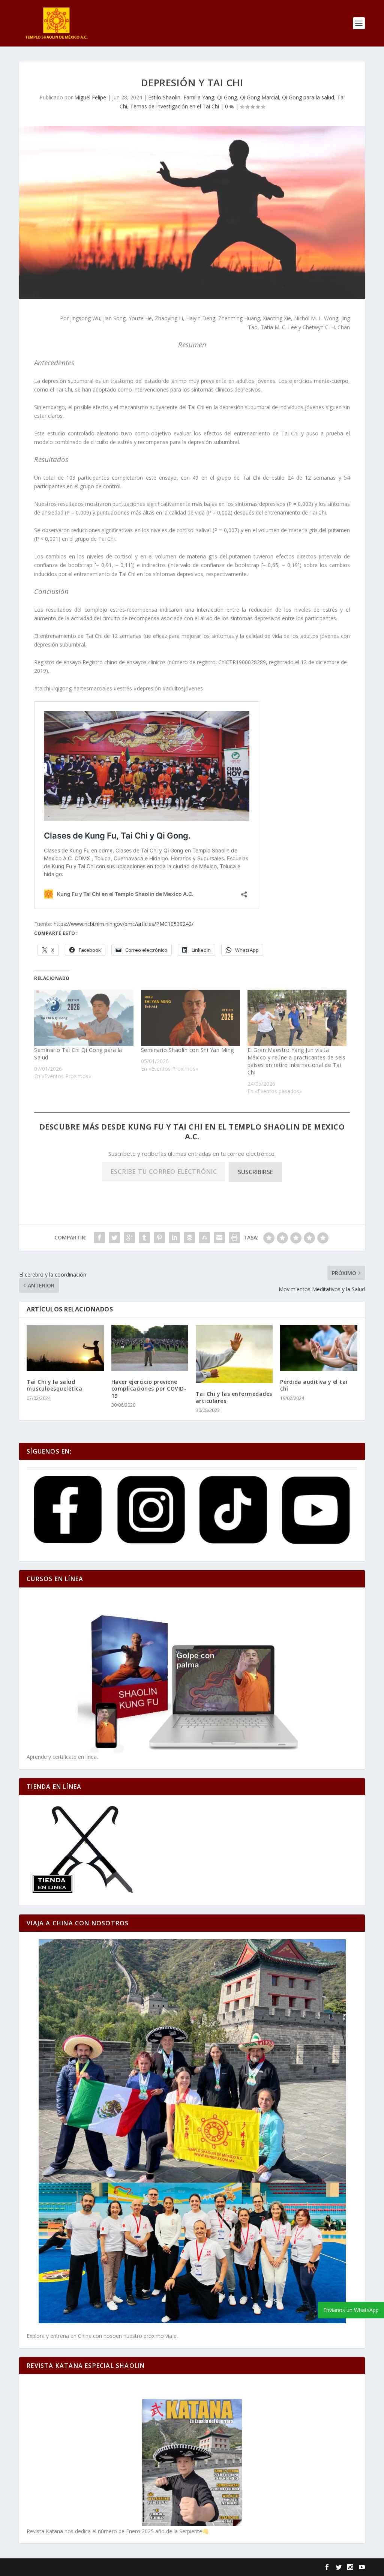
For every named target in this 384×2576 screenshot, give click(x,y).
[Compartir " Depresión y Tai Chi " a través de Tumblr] (144, 1238)
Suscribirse (255, 1172)
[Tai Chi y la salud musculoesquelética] (65, 1348)
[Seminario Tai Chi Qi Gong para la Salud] (84, 1018)
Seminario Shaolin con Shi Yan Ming (187, 1050)
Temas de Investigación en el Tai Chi (175, 106)
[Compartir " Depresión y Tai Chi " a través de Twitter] (114, 1238)
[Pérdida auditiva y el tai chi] (319, 1348)
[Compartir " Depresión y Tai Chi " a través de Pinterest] (159, 1238)
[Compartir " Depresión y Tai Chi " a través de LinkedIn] (174, 1238)
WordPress (147, 2567)
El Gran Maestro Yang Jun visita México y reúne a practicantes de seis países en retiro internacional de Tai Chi (297, 1061)
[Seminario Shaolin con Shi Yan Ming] (190, 1018)
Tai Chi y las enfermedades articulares (234, 1397)
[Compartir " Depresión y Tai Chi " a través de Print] (234, 1238)
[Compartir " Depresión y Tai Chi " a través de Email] (219, 1238)
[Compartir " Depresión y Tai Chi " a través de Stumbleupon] (204, 1238)
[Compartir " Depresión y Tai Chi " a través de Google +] (129, 1238)
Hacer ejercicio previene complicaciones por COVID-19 (149, 1389)
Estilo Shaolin (164, 97)
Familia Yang (199, 97)
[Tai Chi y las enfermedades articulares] (234, 1354)
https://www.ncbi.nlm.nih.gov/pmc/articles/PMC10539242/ (124, 924)
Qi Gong (227, 97)
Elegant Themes (70, 2567)
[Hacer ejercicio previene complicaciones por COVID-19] (150, 1348)
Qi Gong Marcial (259, 97)
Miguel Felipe (90, 97)
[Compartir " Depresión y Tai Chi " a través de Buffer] (189, 1238)
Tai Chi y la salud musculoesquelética (54, 1385)
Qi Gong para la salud (308, 97)
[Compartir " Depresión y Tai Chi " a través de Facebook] (99, 1238)
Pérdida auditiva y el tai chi (314, 1385)
